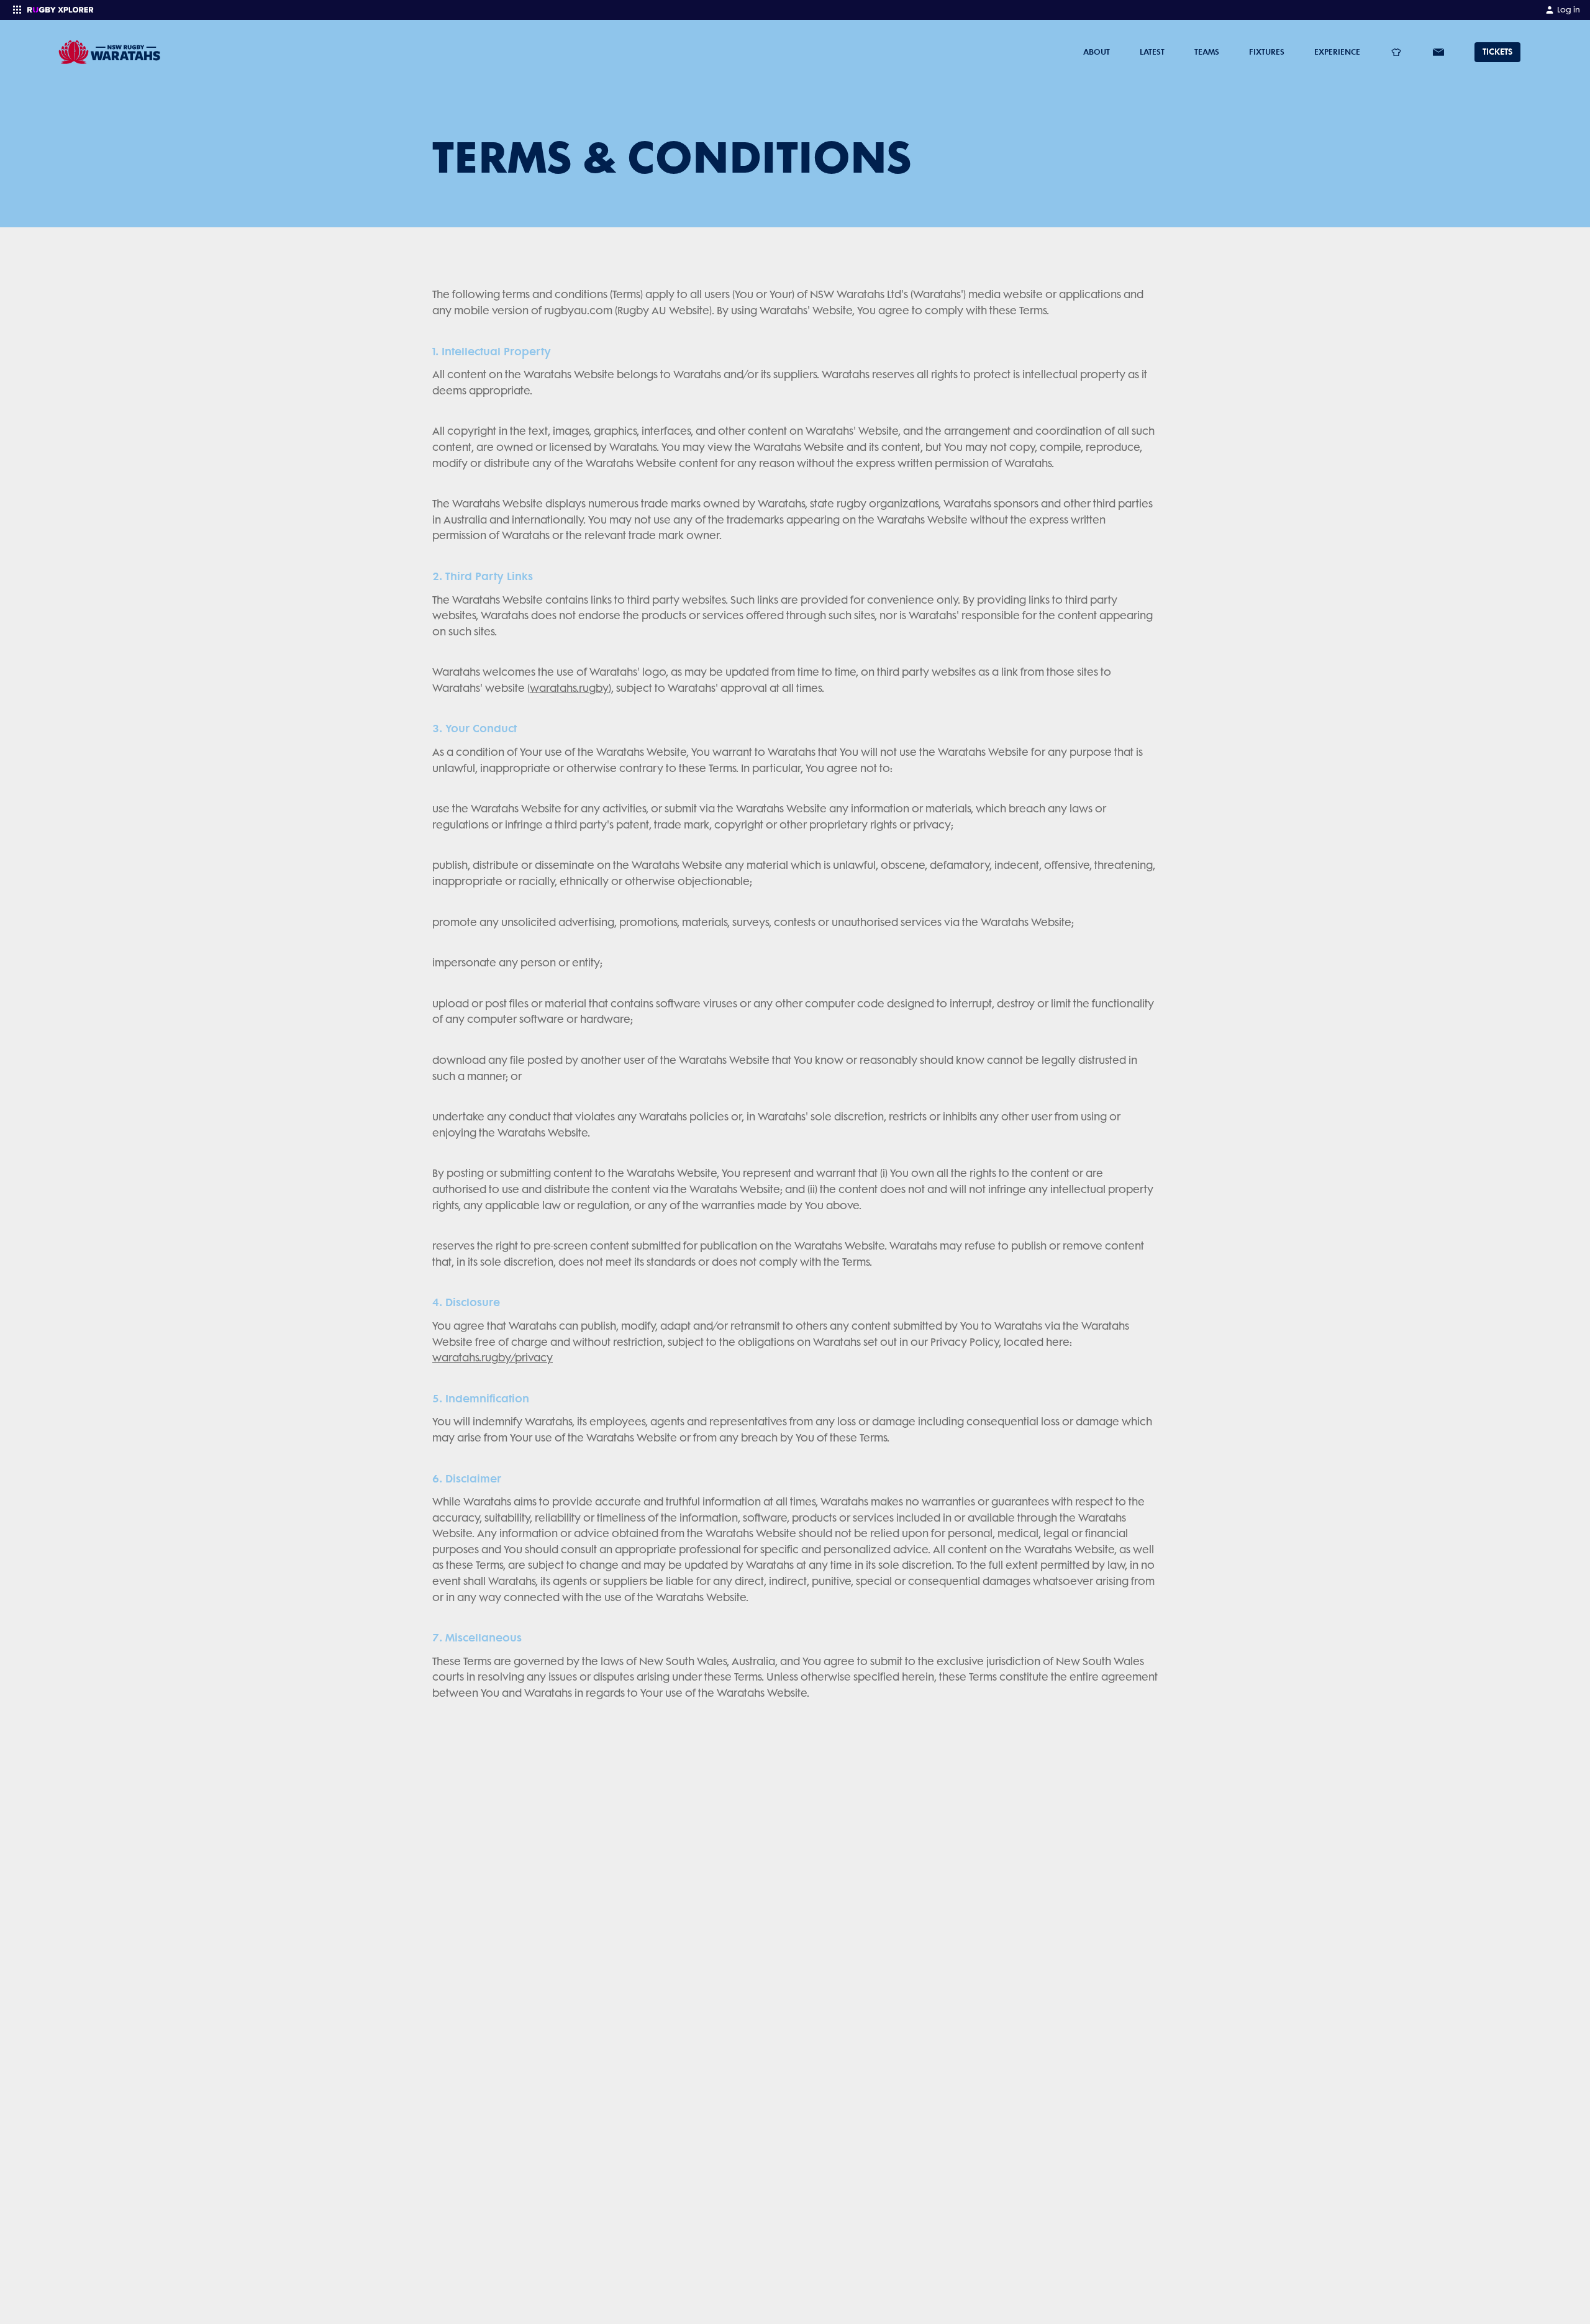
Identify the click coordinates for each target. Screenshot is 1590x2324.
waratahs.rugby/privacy (493, 1358)
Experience (1337, 52)
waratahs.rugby (569, 688)
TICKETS (1497, 52)
